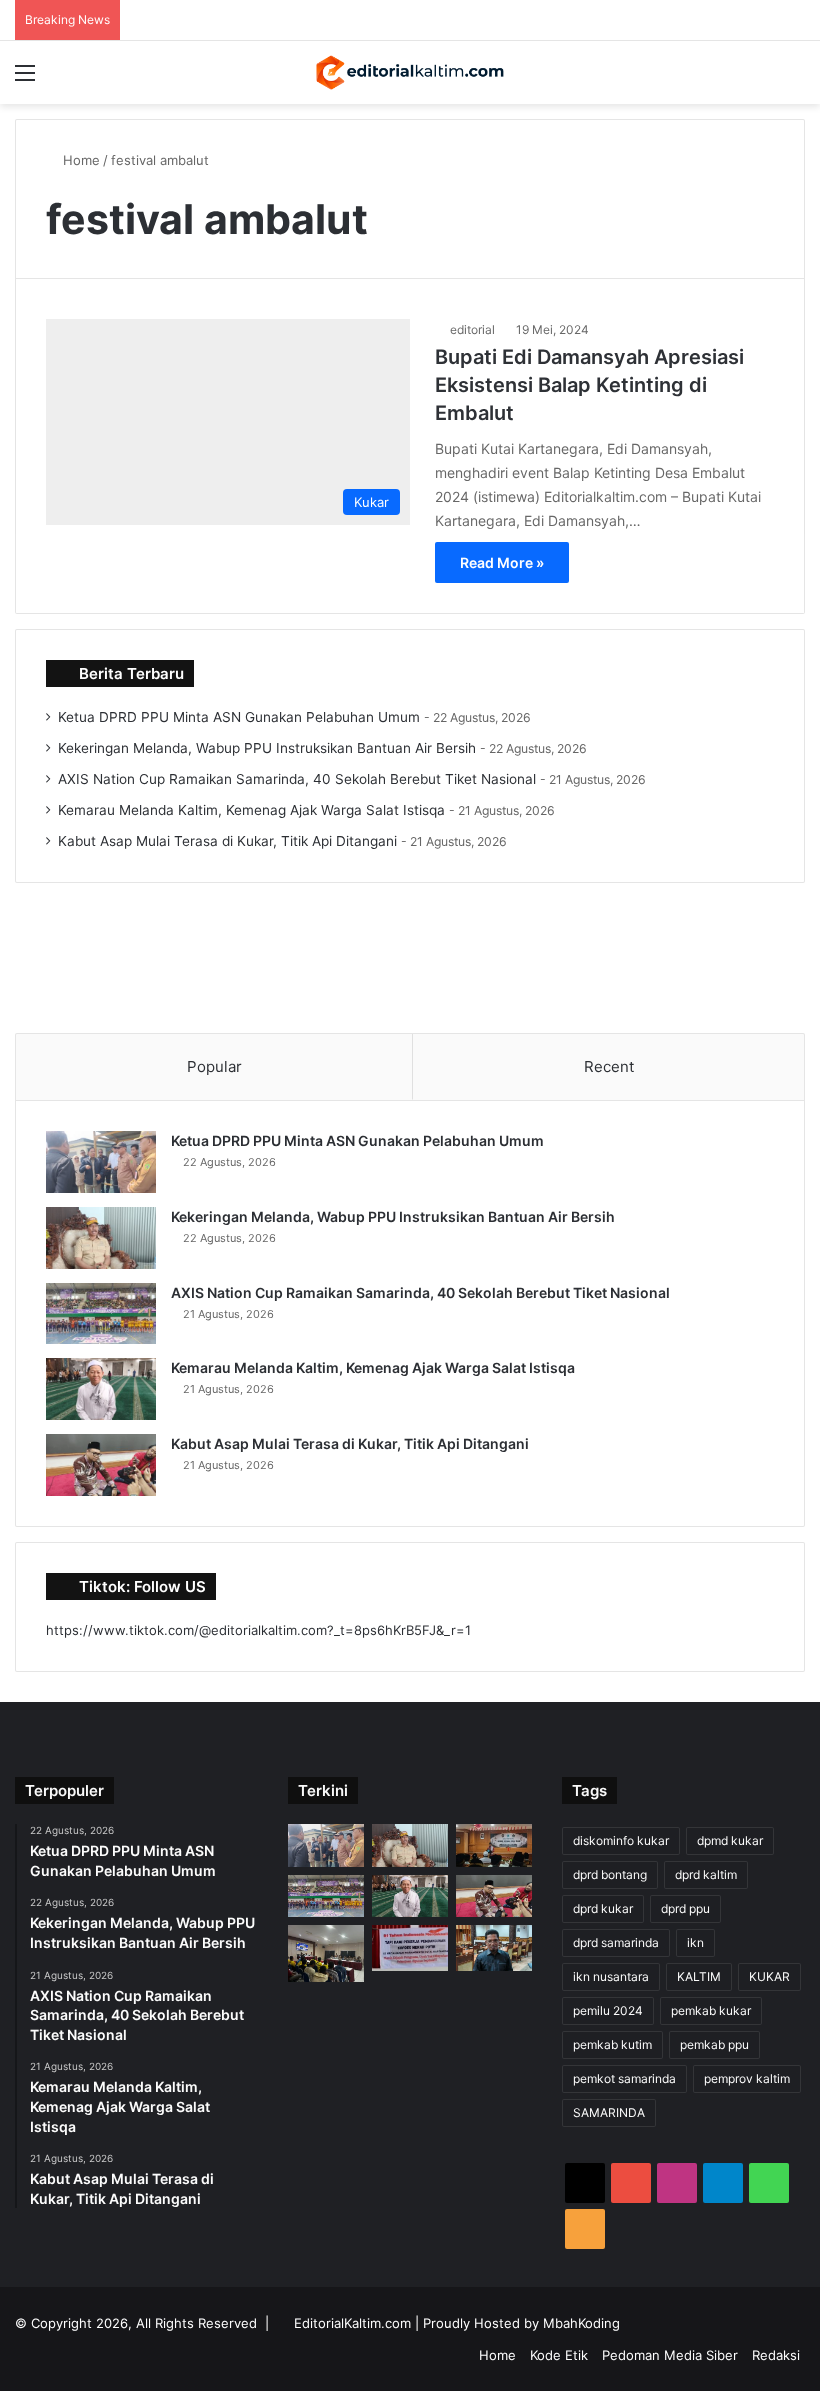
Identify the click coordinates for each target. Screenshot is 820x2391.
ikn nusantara (611, 1976)
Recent (609, 1066)
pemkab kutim (612, 2044)
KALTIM (699, 1976)
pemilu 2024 (608, 2010)
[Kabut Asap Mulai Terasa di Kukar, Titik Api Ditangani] (101, 1465)
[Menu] (25, 79)
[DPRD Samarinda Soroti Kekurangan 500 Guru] (494, 1947)
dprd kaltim (706, 1874)
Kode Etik (559, 2355)
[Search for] (795, 79)
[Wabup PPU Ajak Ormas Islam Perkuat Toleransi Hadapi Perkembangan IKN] (494, 1845)
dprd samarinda (616, 1942)
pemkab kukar (711, 2010)
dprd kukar (603, 1908)
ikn (695, 1942)
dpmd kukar (730, 1840)
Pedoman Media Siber (670, 2355)
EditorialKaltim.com (352, 2323)
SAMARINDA (609, 2112)
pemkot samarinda (624, 2078)
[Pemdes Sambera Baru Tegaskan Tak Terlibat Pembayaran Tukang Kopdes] (410, 1948)
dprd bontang (610, 1874)
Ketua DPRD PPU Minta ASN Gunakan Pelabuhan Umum (239, 717)
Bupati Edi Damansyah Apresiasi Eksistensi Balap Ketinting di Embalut (589, 385)
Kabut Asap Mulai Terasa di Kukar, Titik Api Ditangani (227, 841)
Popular (214, 1066)
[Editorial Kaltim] (410, 72)
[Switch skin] (760, 79)
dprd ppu (685, 1908)
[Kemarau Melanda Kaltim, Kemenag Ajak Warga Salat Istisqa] (101, 1389)
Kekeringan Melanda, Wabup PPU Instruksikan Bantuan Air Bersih (267, 748)
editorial (472, 329)
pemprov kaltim (747, 2078)
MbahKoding (581, 2323)
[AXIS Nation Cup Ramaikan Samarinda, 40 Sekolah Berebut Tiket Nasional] (101, 1314)
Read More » (502, 562)
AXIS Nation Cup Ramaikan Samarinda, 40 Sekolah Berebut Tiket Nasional (297, 779)
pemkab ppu (714, 2044)
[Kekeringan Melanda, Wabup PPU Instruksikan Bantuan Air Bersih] (101, 1238)
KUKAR (769, 1976)
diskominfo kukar (621, 1840)
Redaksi (776, 2355)
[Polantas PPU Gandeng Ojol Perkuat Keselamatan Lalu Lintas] (326, 1953)
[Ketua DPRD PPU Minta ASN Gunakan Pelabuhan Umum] (101, 1162)
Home (79, 160)
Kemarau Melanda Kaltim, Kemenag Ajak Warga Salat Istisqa (251, 810)
